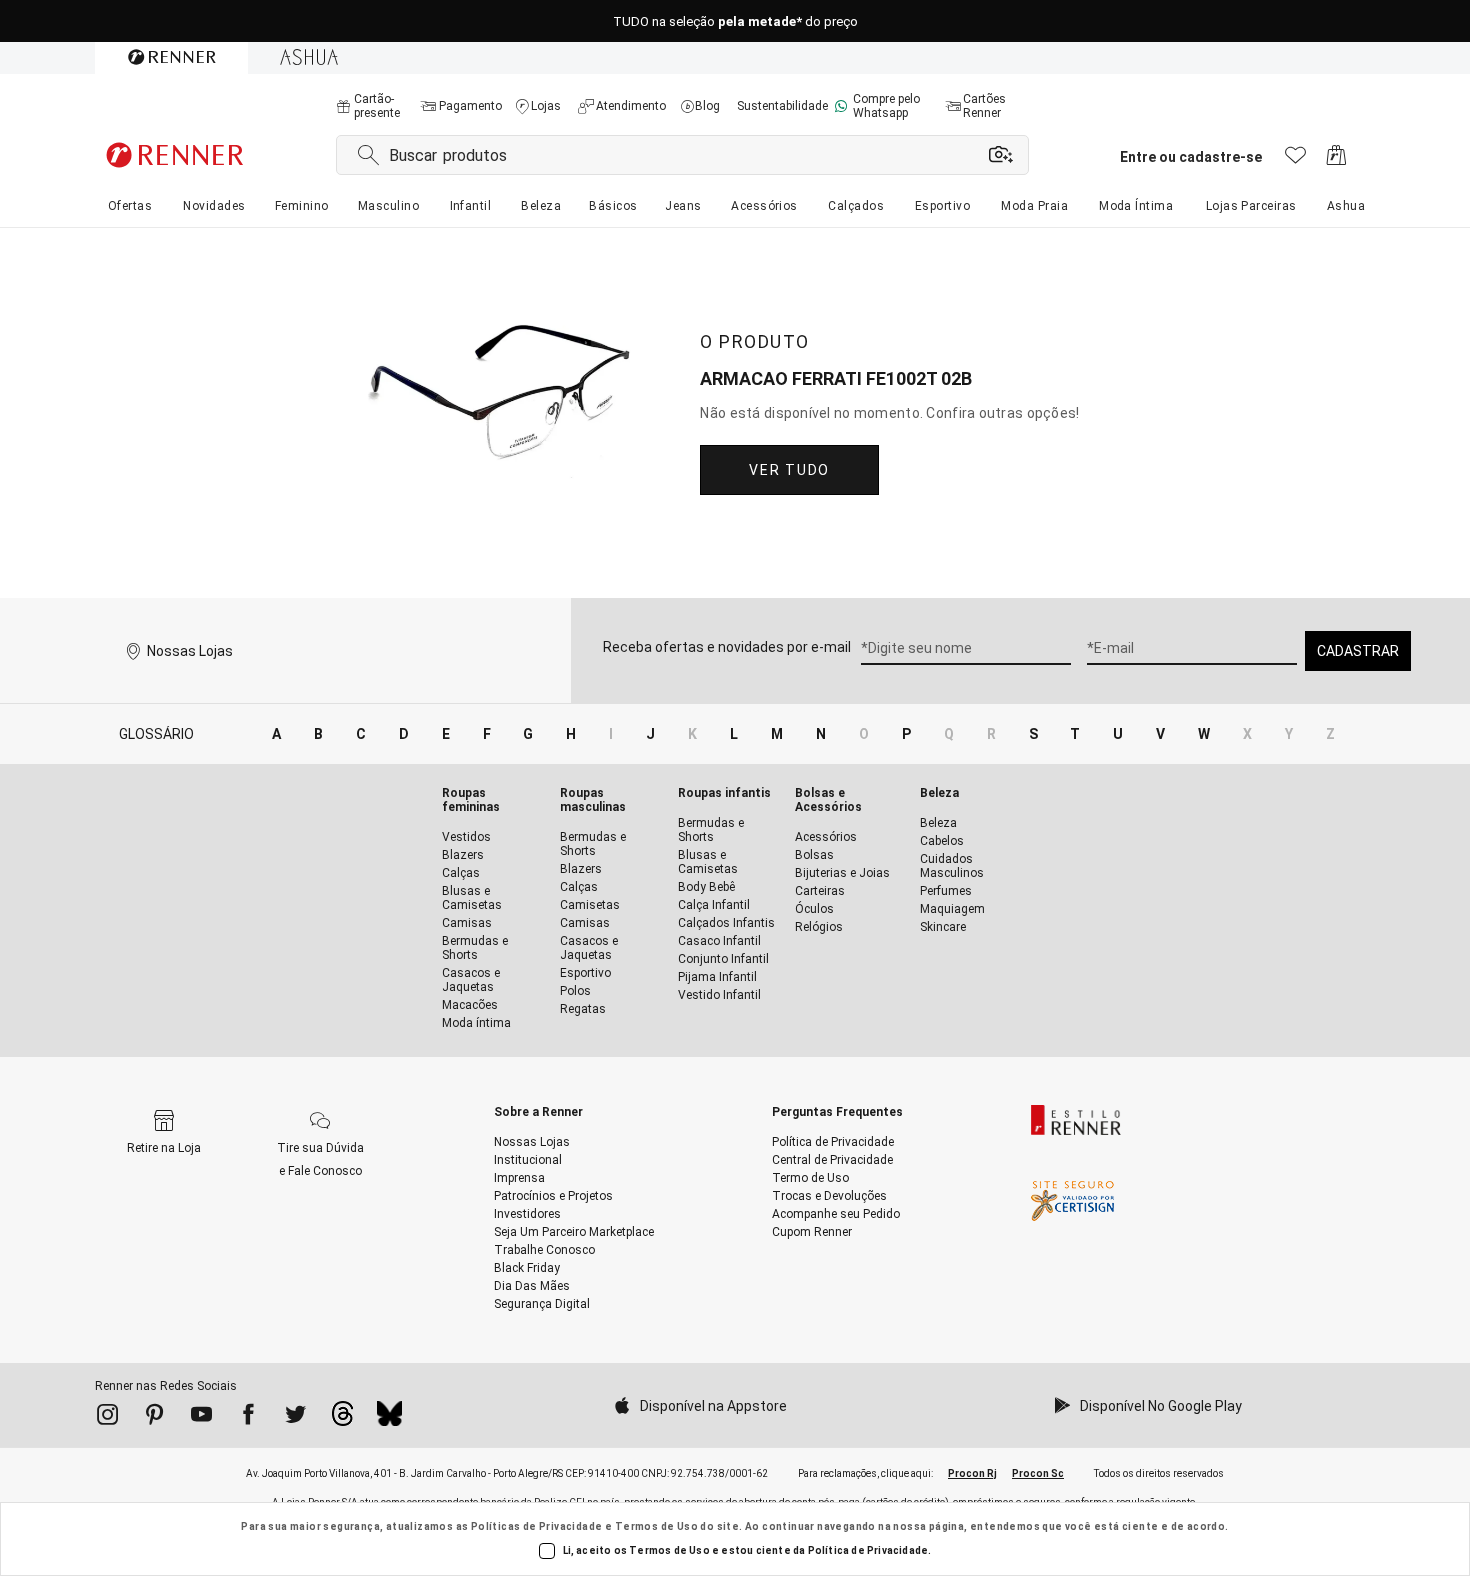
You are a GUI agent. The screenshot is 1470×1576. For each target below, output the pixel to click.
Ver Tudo (789, 470)
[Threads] (342, 1419)
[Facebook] (248, 1418)
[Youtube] (201, 1418)
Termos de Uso (656, 1526)
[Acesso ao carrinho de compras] (1336, 160)
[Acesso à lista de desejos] (1295, 160)
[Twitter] (295, 1418)
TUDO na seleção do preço (735, 21)
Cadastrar (1358, 651)
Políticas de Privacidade (537, 1526)
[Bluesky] (389, 1419)
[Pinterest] (154, 1418)
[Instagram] (107, 1418)
